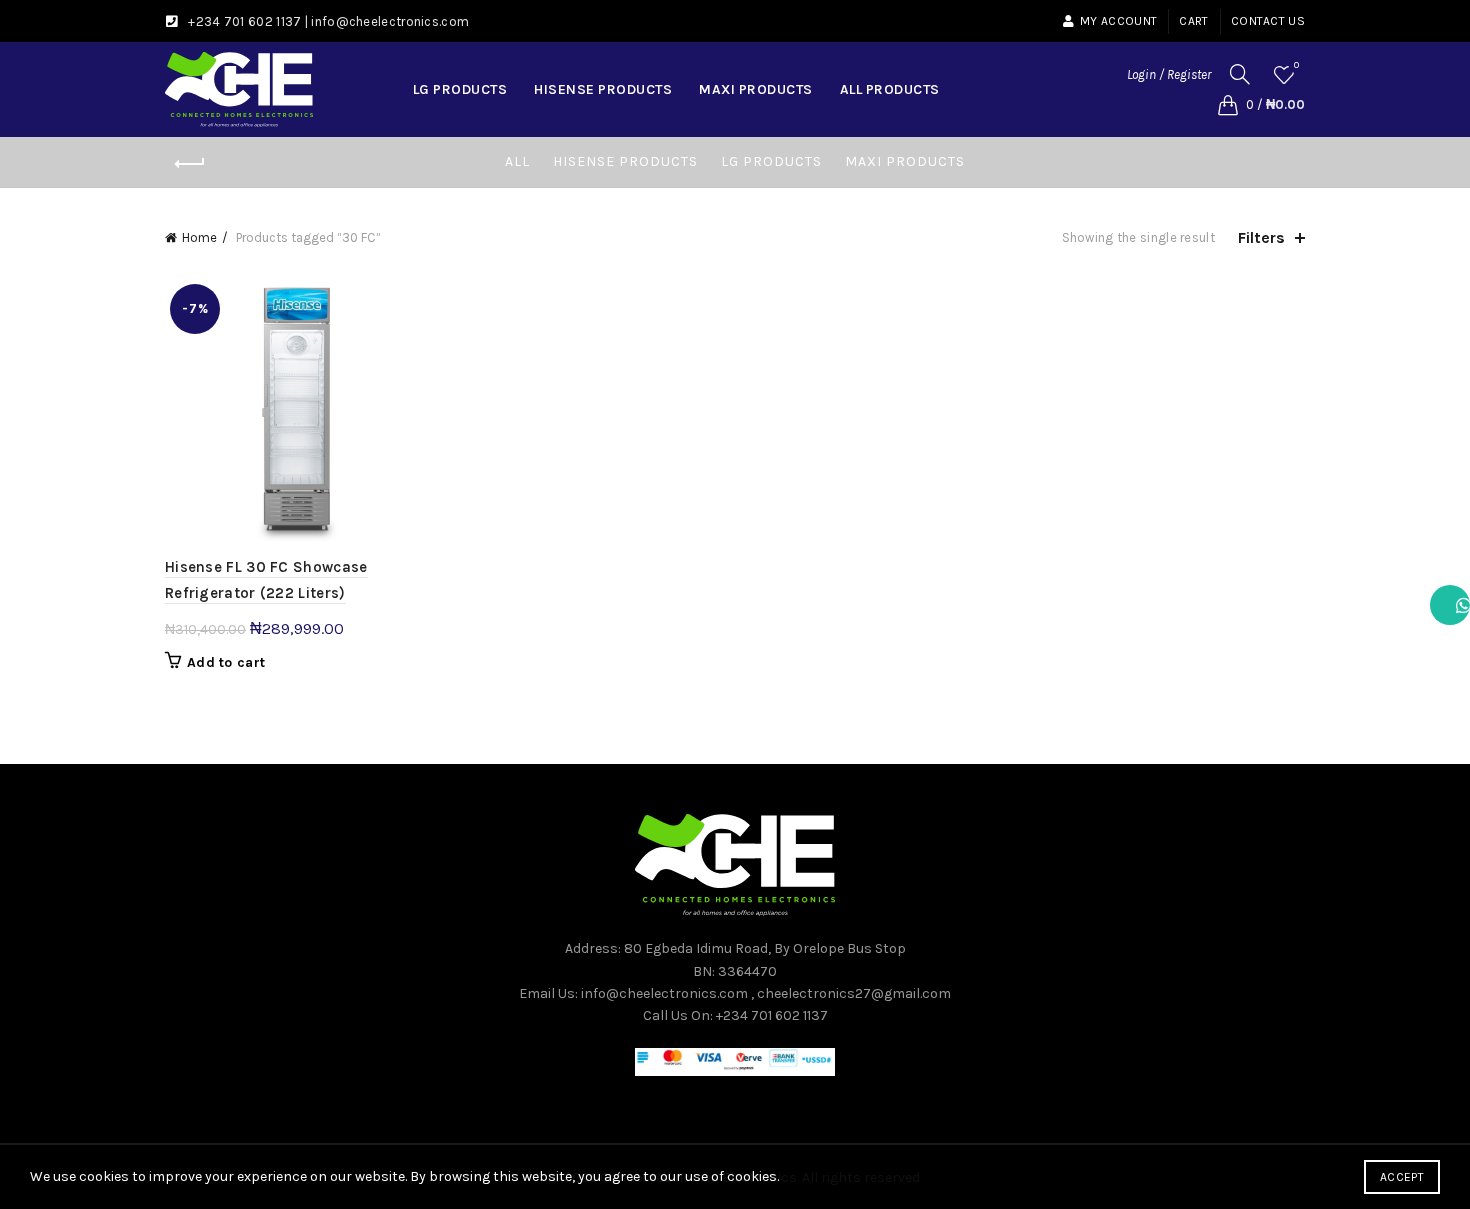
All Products (890, 89)
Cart (1193, 21)
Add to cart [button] (226, 662)
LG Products (460, 89)
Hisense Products (603, 89)
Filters (1261, 237)
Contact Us (1268, 21)
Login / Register (1169, 74)
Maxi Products (756, 89)
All (517, 161)
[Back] (190, 164)
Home (199, 237)
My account (1118, 21)
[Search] (1240, 74)
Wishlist (1296, 65)
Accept (1402, 1177)
